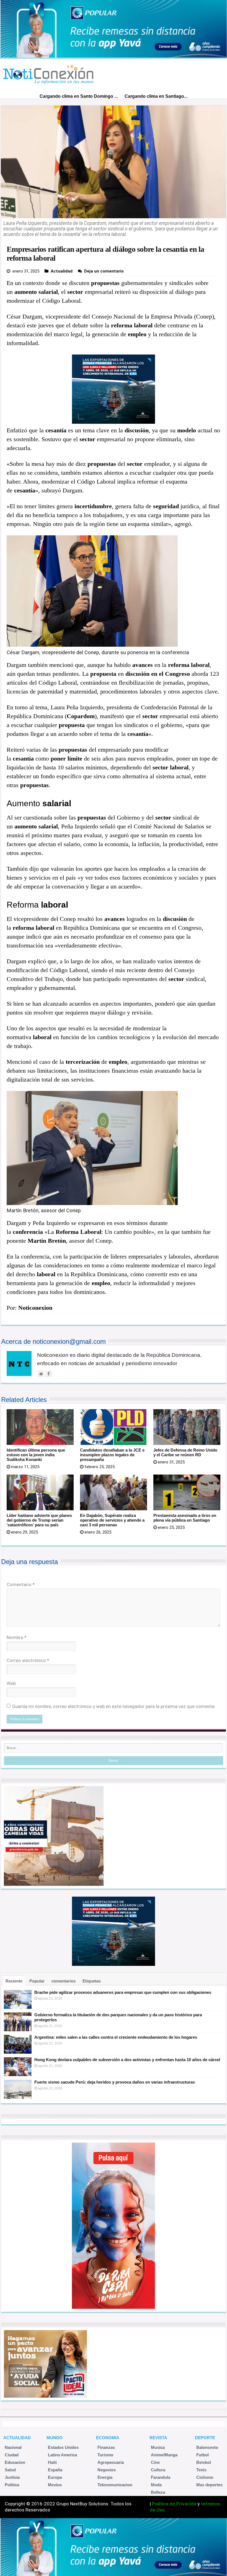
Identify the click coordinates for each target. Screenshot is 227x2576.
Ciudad (12, 2455)
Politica (12, 2485)
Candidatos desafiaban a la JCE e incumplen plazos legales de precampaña (112, 1455)
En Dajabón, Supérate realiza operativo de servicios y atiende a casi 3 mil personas (112, 1520)
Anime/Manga (164, 2455)
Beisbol (204, 2462)
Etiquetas (92, 1981)
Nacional (13, 2447)
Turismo (105, 2455)
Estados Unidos (63, 2447)
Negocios (107, 2470)
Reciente (14, 1981)
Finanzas (106, 2447)
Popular (37, 1981)
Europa (55, 2477)
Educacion (15, 2462)
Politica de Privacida (174, 2504)
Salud (10, 2470)
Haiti (52, 2462)
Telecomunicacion (115, 2485)
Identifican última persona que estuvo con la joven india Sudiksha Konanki (36, 1455)
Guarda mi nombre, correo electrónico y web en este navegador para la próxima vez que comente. (114, 1706)
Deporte (205, 2438)
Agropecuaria (111, 2462)
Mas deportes (209, 2485)
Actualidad (62, 271)
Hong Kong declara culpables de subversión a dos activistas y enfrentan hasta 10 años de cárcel (127, 2060)
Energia (105, 2477)
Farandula (161, 2477)
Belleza (158, 2492)
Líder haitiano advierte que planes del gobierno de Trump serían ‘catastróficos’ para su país (39, 1520)
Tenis (201, 2470)
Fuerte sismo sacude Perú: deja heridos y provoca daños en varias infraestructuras (115, 2082)
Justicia (12, 2477)
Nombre (16, 1637)
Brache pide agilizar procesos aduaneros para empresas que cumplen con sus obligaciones (123, 1992)
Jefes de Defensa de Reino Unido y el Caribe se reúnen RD (185, 1452)
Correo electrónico (28, 1660)
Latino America (62, 2455)
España (55, 2470)
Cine (155, 2462)
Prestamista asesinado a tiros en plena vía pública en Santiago (185, 1518)
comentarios (64, 1981)
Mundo (55, 2438)
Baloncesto (207, 2447)
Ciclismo (205, 2477)
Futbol (203, 2455)
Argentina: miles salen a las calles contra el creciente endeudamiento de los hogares (116, 2037)
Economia (108, 2438)
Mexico (55, 2485)
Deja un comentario (104, 271)
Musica (158, 2447)
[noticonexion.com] (49, 73)
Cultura (158, 2470)
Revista (158, 2438)
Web (11, 1683)
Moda (156, 2485)
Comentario (21, 1584)
